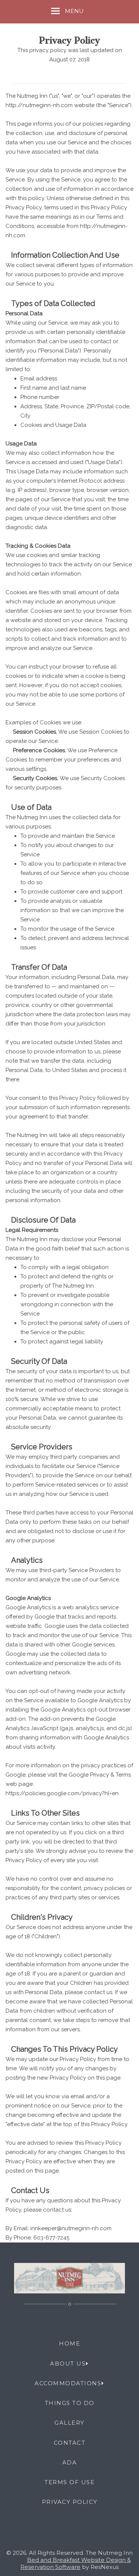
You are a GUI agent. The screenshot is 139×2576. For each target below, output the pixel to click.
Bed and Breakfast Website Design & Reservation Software (76, 2563)
